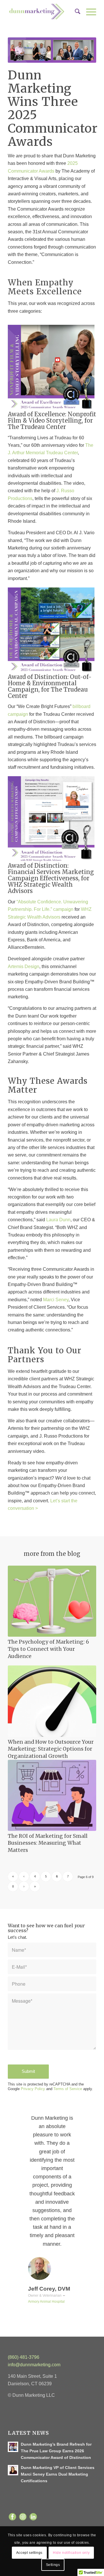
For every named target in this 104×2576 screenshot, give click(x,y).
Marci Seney (56, 1300)
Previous (21, 2122)
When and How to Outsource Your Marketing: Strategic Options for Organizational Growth (51, 1749)
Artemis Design (24, 967)
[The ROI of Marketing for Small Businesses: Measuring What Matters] (52, 1795)
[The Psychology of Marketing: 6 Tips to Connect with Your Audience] (52, 1601)
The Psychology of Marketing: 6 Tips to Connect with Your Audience (48, 1649)
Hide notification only (71, 2553)
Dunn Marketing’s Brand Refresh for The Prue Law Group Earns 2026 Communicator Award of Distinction (56, 2451)
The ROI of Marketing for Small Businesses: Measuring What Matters (48, 1843)
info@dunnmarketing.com (34, 2365)
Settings (53, 2565)
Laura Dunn (58, 1220)
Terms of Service (68, 2089)
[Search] (75, 12)
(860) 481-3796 (24, 2357)
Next (83, 2122)
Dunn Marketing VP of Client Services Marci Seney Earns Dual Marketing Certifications (58, 2474)
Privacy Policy (33, 2089)
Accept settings (29, 2553)
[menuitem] (75, 12)
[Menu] (88, 12)
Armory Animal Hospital (46, 2302)
